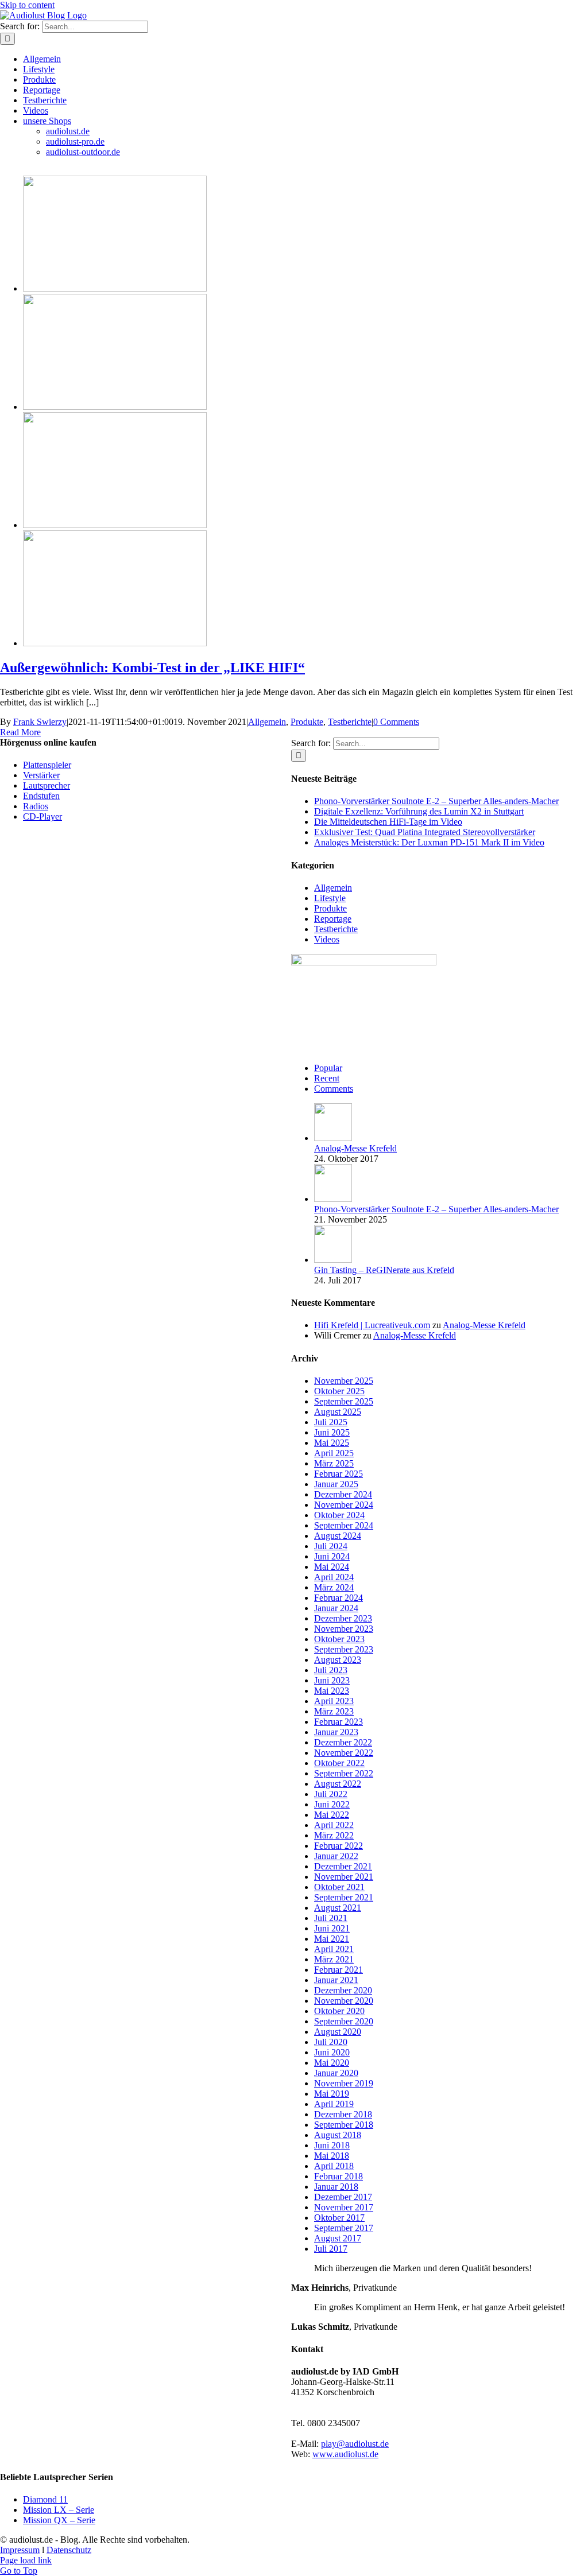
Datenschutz (69, 2550)
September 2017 (344, 2228)
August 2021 (338, 1908)
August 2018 (338, 2135)
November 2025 (344, 1381)
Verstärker (41, 775)
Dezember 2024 (343, 1494)
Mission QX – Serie (59, 2520)
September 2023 (344, 1649)
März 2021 (334, 1959)
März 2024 (334, 1587)
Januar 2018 (336, 2187)
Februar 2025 (339, 1474)
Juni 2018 (332, 2145)
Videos (327, 939)
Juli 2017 (331, 2249)
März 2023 (334, 1711)
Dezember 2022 (343, 1742)
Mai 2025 (332, 1443)
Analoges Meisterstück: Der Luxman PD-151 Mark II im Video (429, 842)
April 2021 (334, 1949)
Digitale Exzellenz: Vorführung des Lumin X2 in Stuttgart (419, 811)
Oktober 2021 (339, 1887)
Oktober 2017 (339, 2218)
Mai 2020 (332, 2063)
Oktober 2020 (339, 2011)
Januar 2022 (336, 1856)
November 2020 (344, 2001)
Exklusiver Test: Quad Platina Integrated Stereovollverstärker (425, 832)
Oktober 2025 (339, 1391)
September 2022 (344, 1773)
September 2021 (344, 1897)
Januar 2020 (336, 2073)
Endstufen (41, 796)
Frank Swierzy (40, 722)
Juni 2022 (332, 1804)
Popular (328, 1068)
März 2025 (334, 1463)
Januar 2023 (336, 1732)
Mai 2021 (332, 1939)
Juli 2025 (331, 1422)
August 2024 (338, 1536)
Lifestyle (330, 898)
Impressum (20, 2550)
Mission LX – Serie (59, 2510)
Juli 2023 (331, 1670)
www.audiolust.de (345, 2454)
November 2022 (344, 1753)
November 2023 (344, 1629)
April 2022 (334, 1825)
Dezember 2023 (343, 1618)
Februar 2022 (339, 1846)
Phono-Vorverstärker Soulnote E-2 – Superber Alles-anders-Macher (436, 801)
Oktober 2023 (339, 1639)
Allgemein (267, 722)
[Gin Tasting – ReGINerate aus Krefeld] (333, 1260)
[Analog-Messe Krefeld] (333, 1138)
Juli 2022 (331, 1794)
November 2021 (344, 1877)
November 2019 (344, 2083)
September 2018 (344, 2125)
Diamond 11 (45, 2499)
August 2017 (338, 2238)
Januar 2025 (336, 1484)
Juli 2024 (331, 1546)
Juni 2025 (332, 1432)
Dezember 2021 (343, 1866)
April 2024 (334, 1577)
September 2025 (344, 1401)
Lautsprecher (47, 785)
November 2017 (344, 2207)
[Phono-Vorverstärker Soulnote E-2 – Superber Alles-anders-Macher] (333, 1199)
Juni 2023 (332, 1680)
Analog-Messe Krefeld (355, 1148)
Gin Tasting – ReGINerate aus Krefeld (384, 1270)
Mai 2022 (332, 1815)
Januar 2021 (336, 1980)
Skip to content (27, 5)
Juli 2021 (331, 1918)
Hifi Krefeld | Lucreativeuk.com (372, 1325)
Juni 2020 (332, 2052)
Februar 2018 (339, 2176)
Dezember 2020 (343, 1990)
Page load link (26, 2560)
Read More (20, 732)
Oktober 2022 (339, 1763)
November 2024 (344, 1505)
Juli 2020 (331, 2042)
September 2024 (344, 1525)
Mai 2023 (332, 1691)
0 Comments (396, 722)
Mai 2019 (332, 2094)
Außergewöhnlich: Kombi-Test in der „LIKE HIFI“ (152, 668)
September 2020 (344, 2021)
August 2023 (338, 1660)
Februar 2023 (339, 1722)
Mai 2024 (332, 1567)
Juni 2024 (332, 1556)
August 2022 (338, 1784)
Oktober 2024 (339, 1515)
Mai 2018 (332, 2156)
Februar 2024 (339, 1598)
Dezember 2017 (343, 2197)
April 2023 (334, 1701)
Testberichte (350, 722)
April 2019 (334, 2104)
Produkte (307, 722)
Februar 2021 (339, 1970)
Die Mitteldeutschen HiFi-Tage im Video (388, 822)
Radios (36, 806)
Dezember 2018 (343, 2114)
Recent (327, 1078)
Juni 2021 (332, 1928)
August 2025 (338, 1412)
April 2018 (334, 2166)
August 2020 (338, 2032)
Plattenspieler (47, 765)
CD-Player (42, 816)
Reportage (333, 919)
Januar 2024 (336, 1608)
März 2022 (334, 1835)
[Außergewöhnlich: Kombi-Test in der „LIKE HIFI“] (115, 288)
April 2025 (334, 1453)
